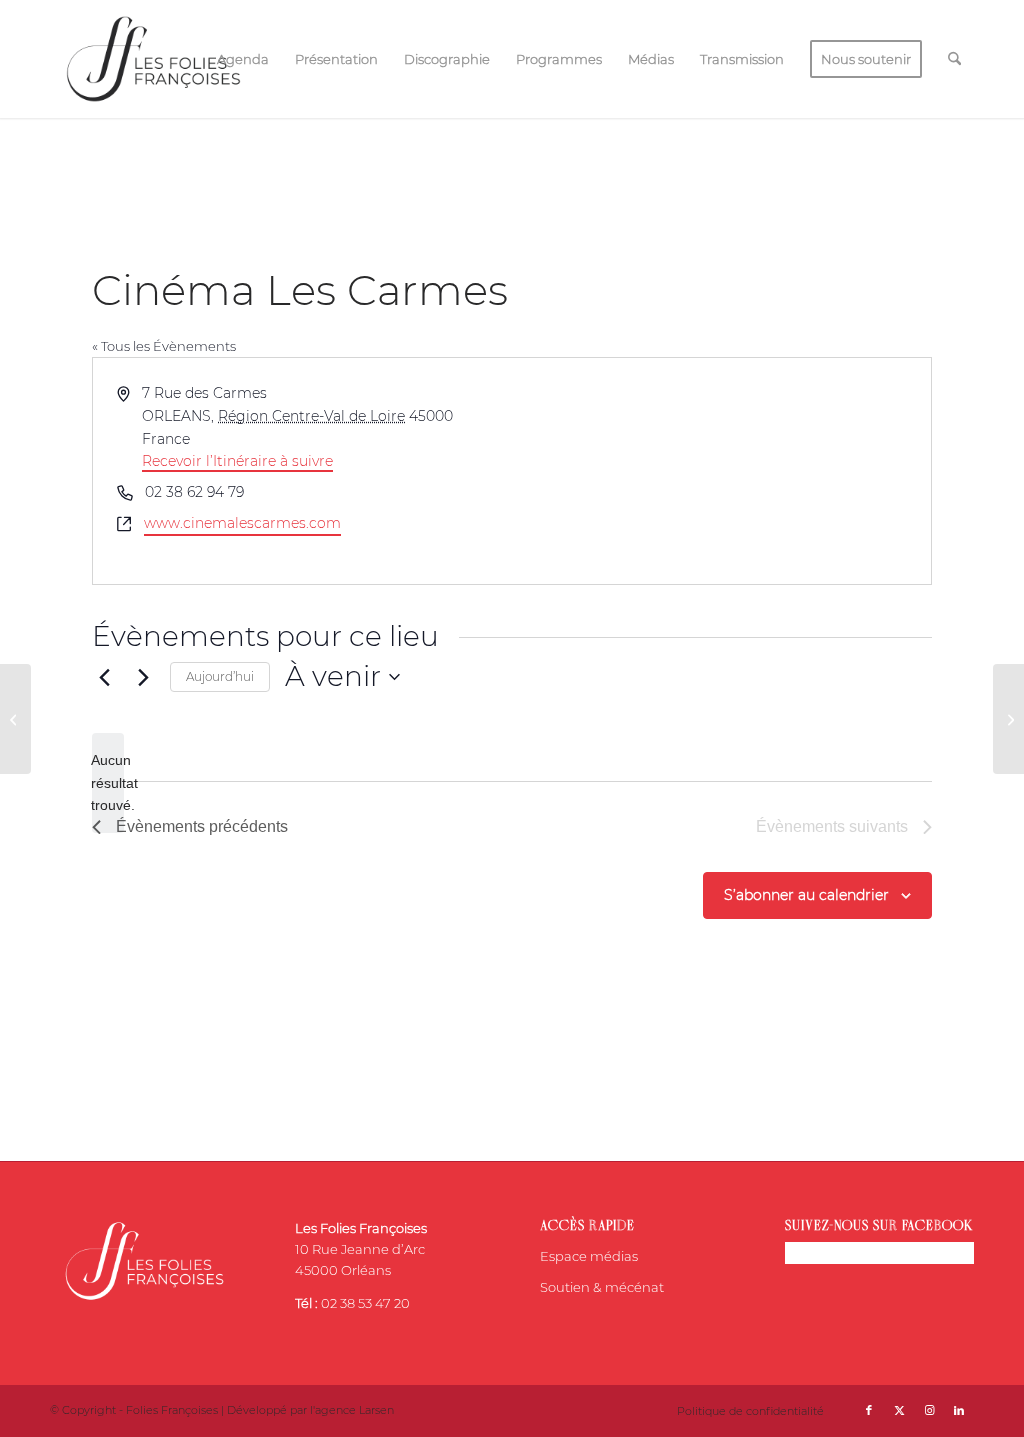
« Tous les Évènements (164, 346)
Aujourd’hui (220, 676)
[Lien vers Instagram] (929, 1410)
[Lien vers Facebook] (869, 1410)
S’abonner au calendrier (806, 895)
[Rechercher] (954, 59)
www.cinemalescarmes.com (242, 523)
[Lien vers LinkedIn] (959, 1410)
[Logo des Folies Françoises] (153, 59)
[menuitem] (243, 59)
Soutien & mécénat (602, 1287)
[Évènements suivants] (143, 677)
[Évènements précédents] (104, 677)
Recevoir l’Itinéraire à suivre (237, 461)
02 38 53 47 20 (365, 1303)
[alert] (108, 783)
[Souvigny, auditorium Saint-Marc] (15, 719)
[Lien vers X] (899, 1410)
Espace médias (589, 1256)
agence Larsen (354, 1410)
